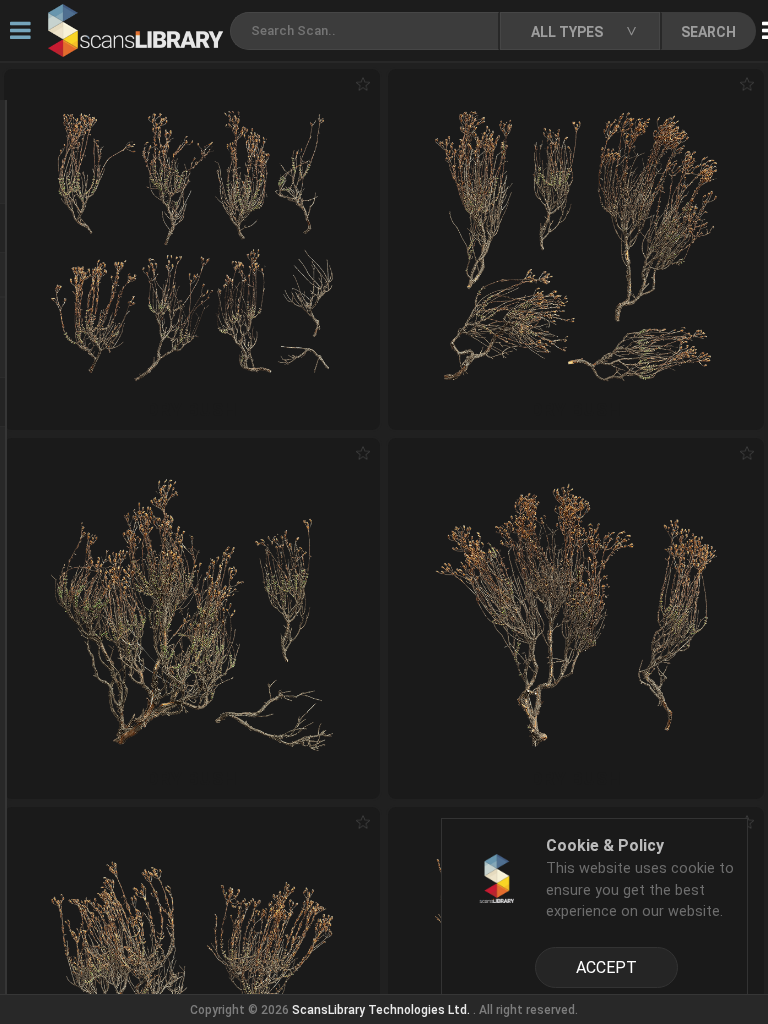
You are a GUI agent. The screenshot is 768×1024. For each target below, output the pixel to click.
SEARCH (708, 32)
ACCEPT (606, 967)
